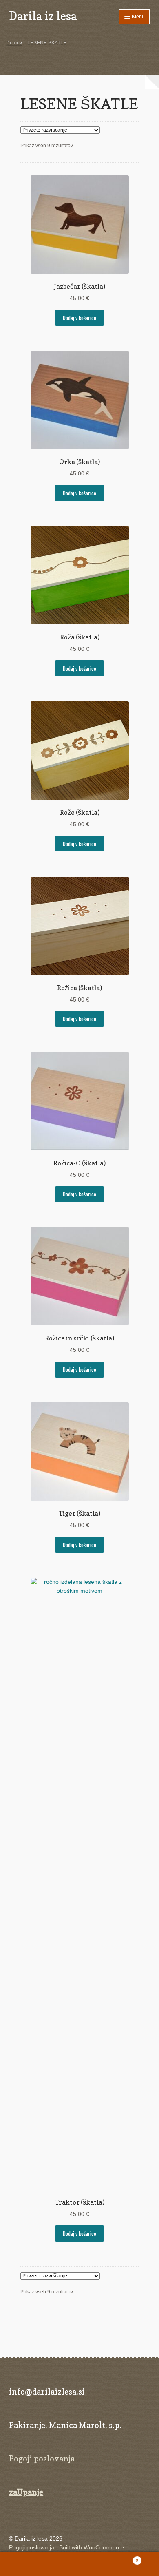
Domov (14, 43)
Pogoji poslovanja (42, 2459)
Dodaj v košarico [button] (79, 318)
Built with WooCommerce (92, 2548)
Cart (122, 2558)
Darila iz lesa (43, 16)
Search (79, 2564)
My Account (26, 2564)
